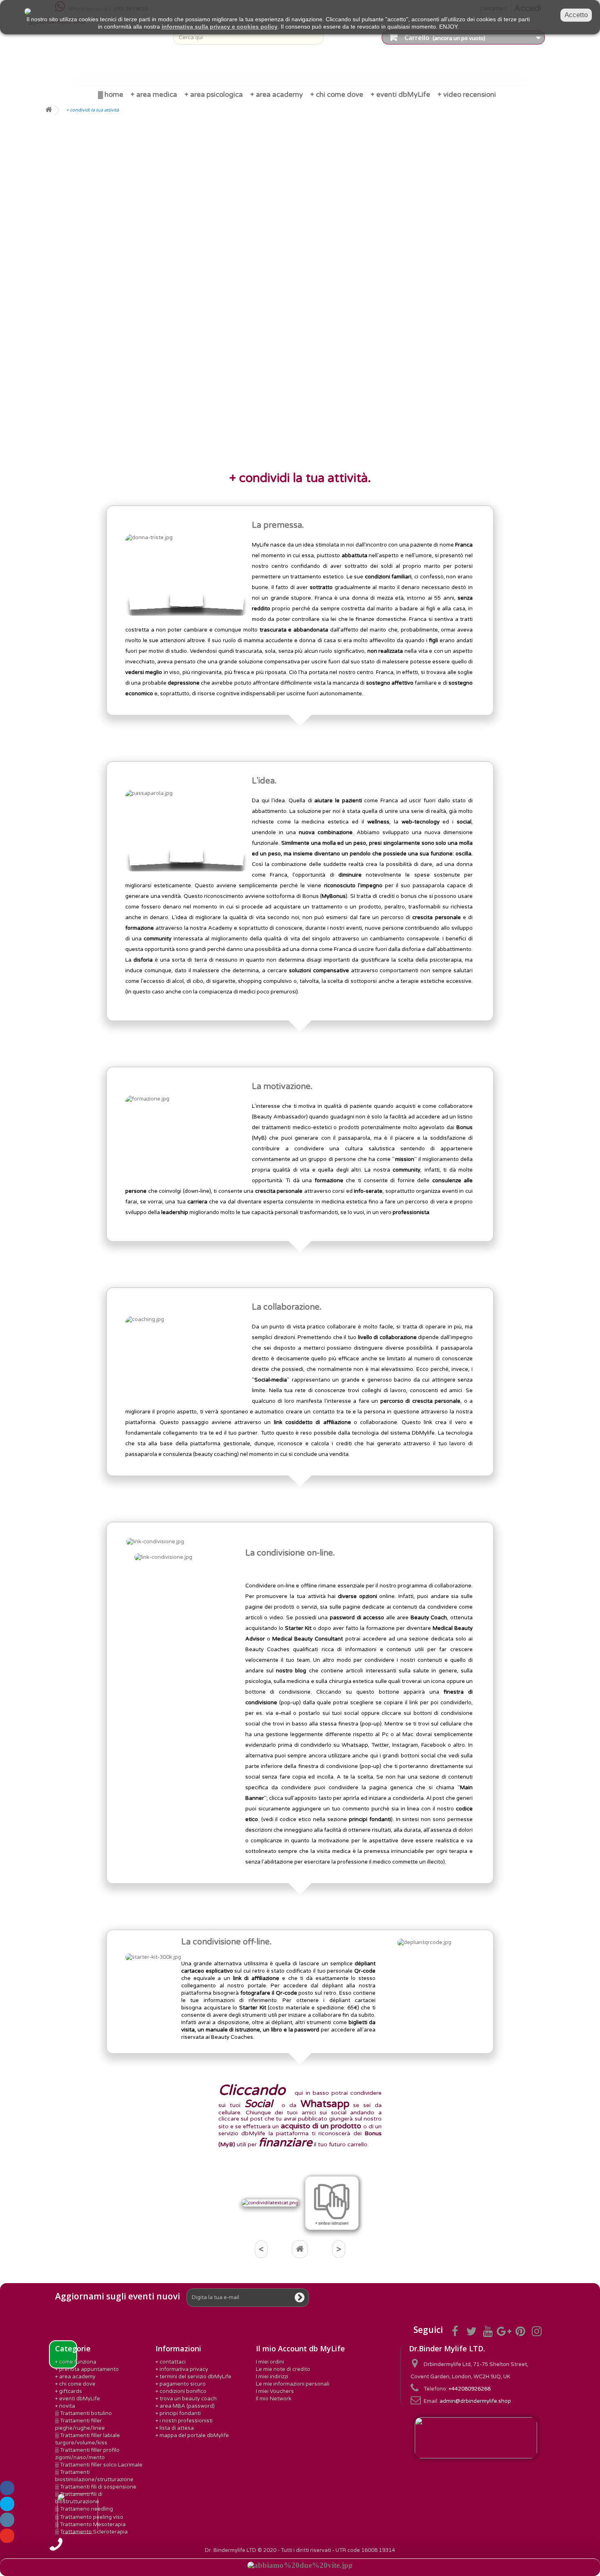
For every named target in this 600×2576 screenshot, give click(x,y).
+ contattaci (171, 2362)
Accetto (576, 15)
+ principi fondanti (178, 2413)
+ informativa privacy (182, 2369)
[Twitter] (7, 2504)
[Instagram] (7, 2520)
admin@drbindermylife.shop (475, 2401)
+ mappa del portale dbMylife (192, 2435)
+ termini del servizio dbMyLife (193, 2377)
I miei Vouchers (275, 2391)
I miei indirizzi (272, 2377)
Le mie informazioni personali (293, 2384)
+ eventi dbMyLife (78, 2399)
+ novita (65, 2406)
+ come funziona (76, 2362)
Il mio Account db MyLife (300, 2348)
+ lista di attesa (175, 2428)
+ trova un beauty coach (186, 2399)
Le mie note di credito (283, 2369)
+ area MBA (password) (185, 2406)
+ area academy (75, 2377)
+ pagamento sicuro (181, 2384)
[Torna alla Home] (49, 110)
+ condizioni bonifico (181, 2391)
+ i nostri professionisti (184, 2421)
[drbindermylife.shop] (98, 49)
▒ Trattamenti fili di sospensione (96, 2487)
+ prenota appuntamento (87, 2369)
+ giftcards (69, 2391)
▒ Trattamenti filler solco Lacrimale (99, 2465)
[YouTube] (7, 2536)
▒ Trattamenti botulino (83, 2413)
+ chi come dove (75, 2384)
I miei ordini (270, 2362)
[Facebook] (7, 2488)
